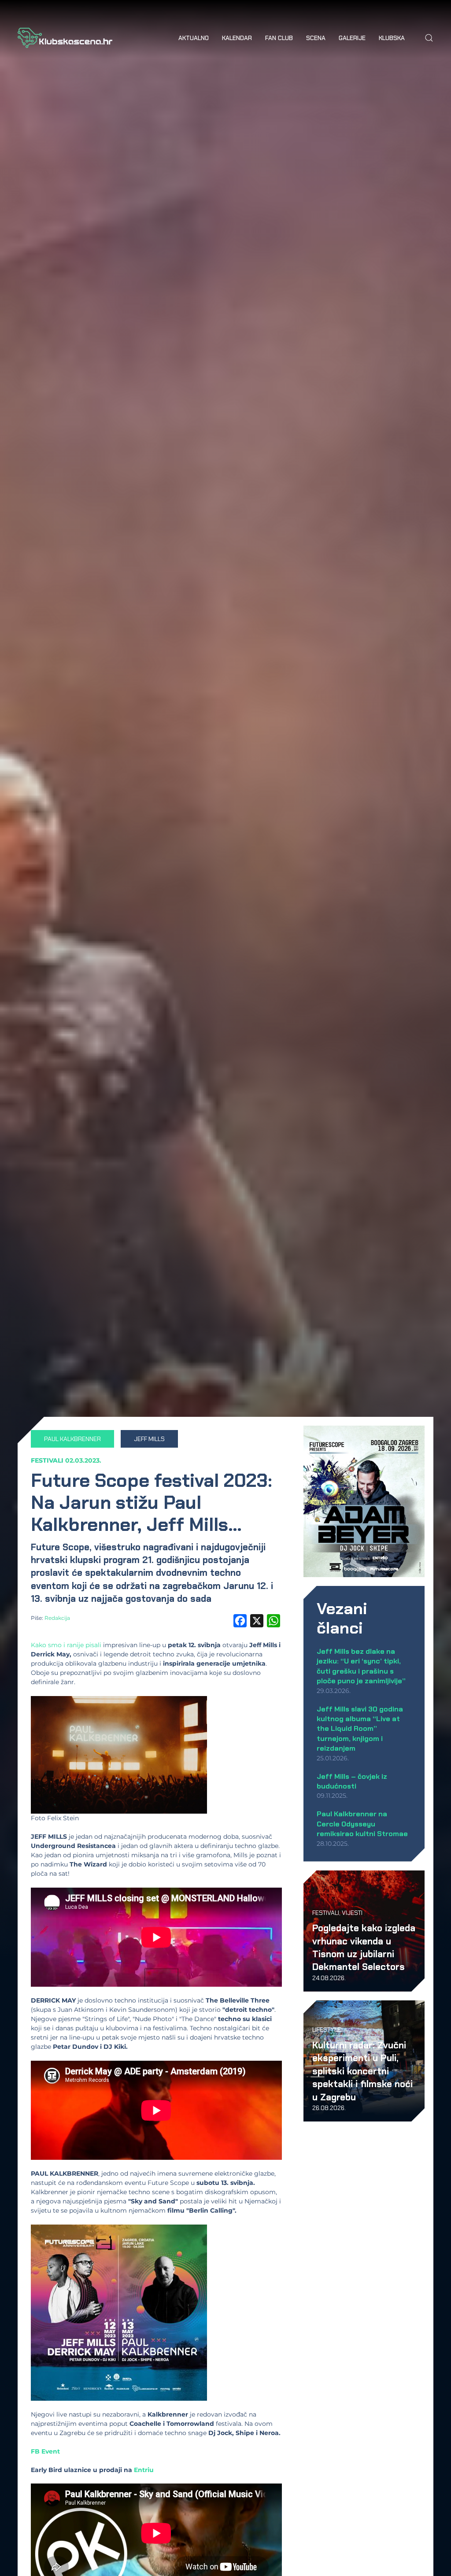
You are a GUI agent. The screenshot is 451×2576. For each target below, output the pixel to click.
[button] (429, 38)
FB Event (45, 2451)
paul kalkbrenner (72, 1439)
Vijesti (352, 1913)
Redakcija (57, 1618)
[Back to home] (65, 38)
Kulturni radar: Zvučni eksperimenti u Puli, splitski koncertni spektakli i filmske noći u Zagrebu (362, 2071)
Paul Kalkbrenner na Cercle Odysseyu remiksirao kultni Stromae (362, 1824)
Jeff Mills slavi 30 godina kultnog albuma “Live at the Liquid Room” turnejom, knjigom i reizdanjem (360, 1729)
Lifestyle (327, 2029)
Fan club (279, 38)
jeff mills (149, 1439)
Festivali (47, 1460)
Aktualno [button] (194, 38)
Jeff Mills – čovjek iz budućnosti (352, 1781)
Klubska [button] (392, 38)
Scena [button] (316, 38)
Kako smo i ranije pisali (66, 1645)
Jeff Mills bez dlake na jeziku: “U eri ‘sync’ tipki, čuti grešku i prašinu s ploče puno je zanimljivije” (361, 1666)
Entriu (144, 2470)
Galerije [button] (352, 38)
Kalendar (237, 38)
